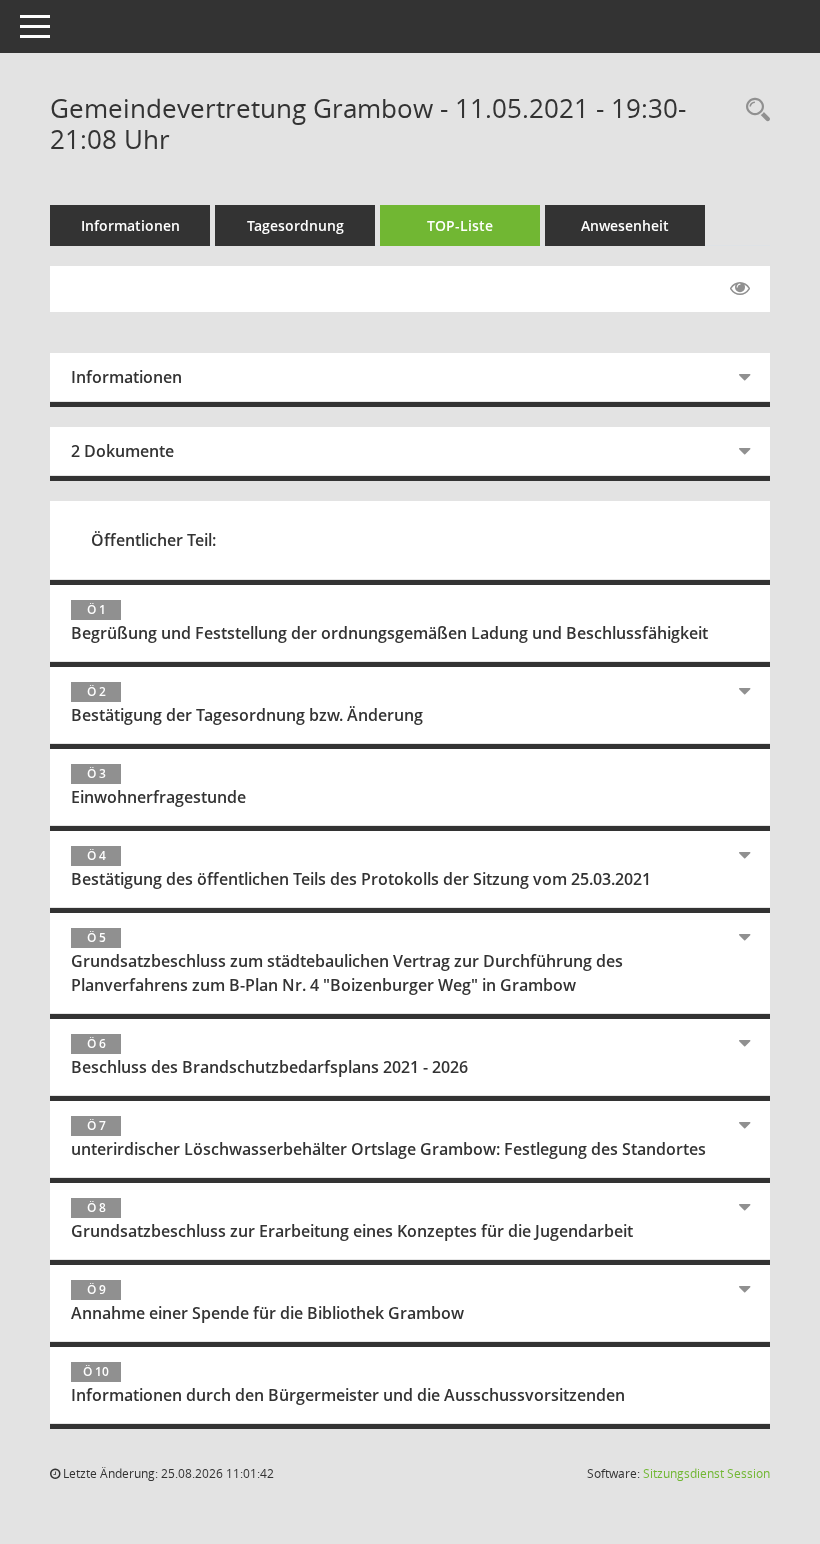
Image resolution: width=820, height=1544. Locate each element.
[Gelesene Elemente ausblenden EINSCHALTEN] (740, 289)
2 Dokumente (122, 451)
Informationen (130, 225)
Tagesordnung (295, 225)
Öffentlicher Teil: (153, 540)
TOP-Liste (460, 225)
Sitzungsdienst (706, 1473)
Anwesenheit (625, 225)
